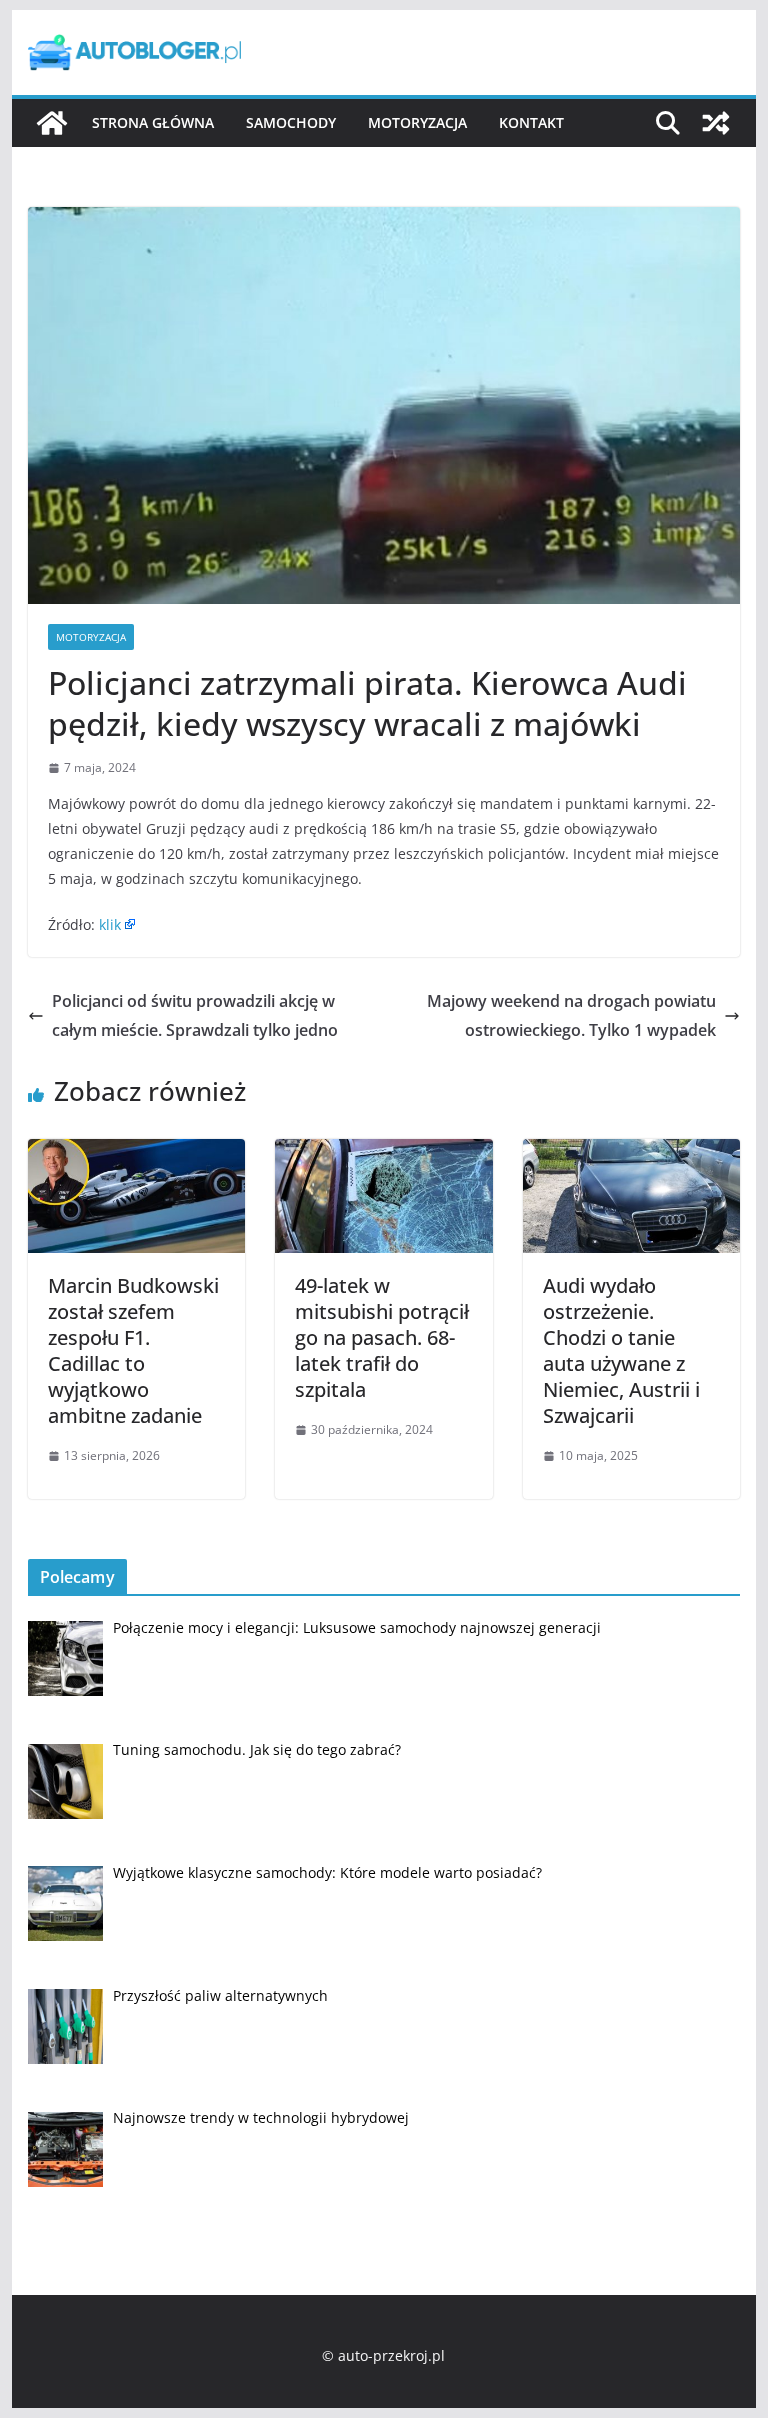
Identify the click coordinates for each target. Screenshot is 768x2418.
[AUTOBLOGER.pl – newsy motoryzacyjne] (52, 123)
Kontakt (531, 122)
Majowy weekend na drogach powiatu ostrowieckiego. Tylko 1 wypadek (571, 1015)
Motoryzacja (417, 122)
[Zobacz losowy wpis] (716, 123)
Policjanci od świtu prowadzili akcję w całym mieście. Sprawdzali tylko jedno (195, 1015)
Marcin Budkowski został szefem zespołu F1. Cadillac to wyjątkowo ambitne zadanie (133, 1350)
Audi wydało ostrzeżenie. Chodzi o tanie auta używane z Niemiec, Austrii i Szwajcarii (621, 1350)
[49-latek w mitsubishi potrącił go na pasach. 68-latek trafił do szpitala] (384, 1153)
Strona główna (153, 122)
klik (110, 924)
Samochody (291, 122)
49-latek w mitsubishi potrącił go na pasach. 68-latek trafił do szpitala (382, 1337)
